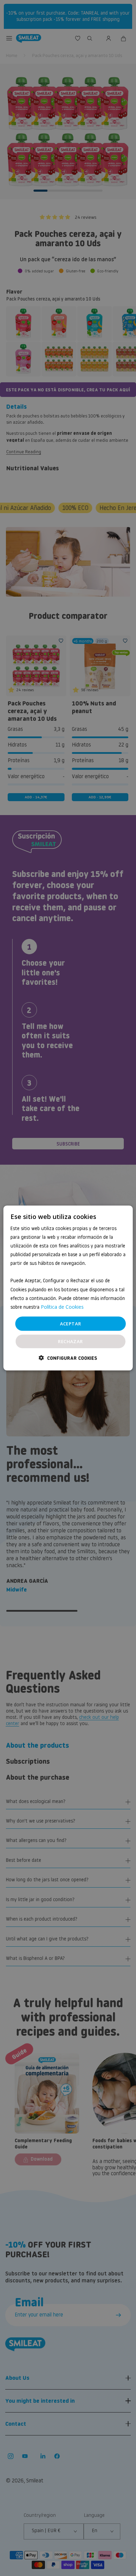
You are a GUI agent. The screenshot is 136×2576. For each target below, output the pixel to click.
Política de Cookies (62, 1306)
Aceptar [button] (71, 1323)
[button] (68, 1358)
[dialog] (68, 1288)
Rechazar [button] (70, 1341)
